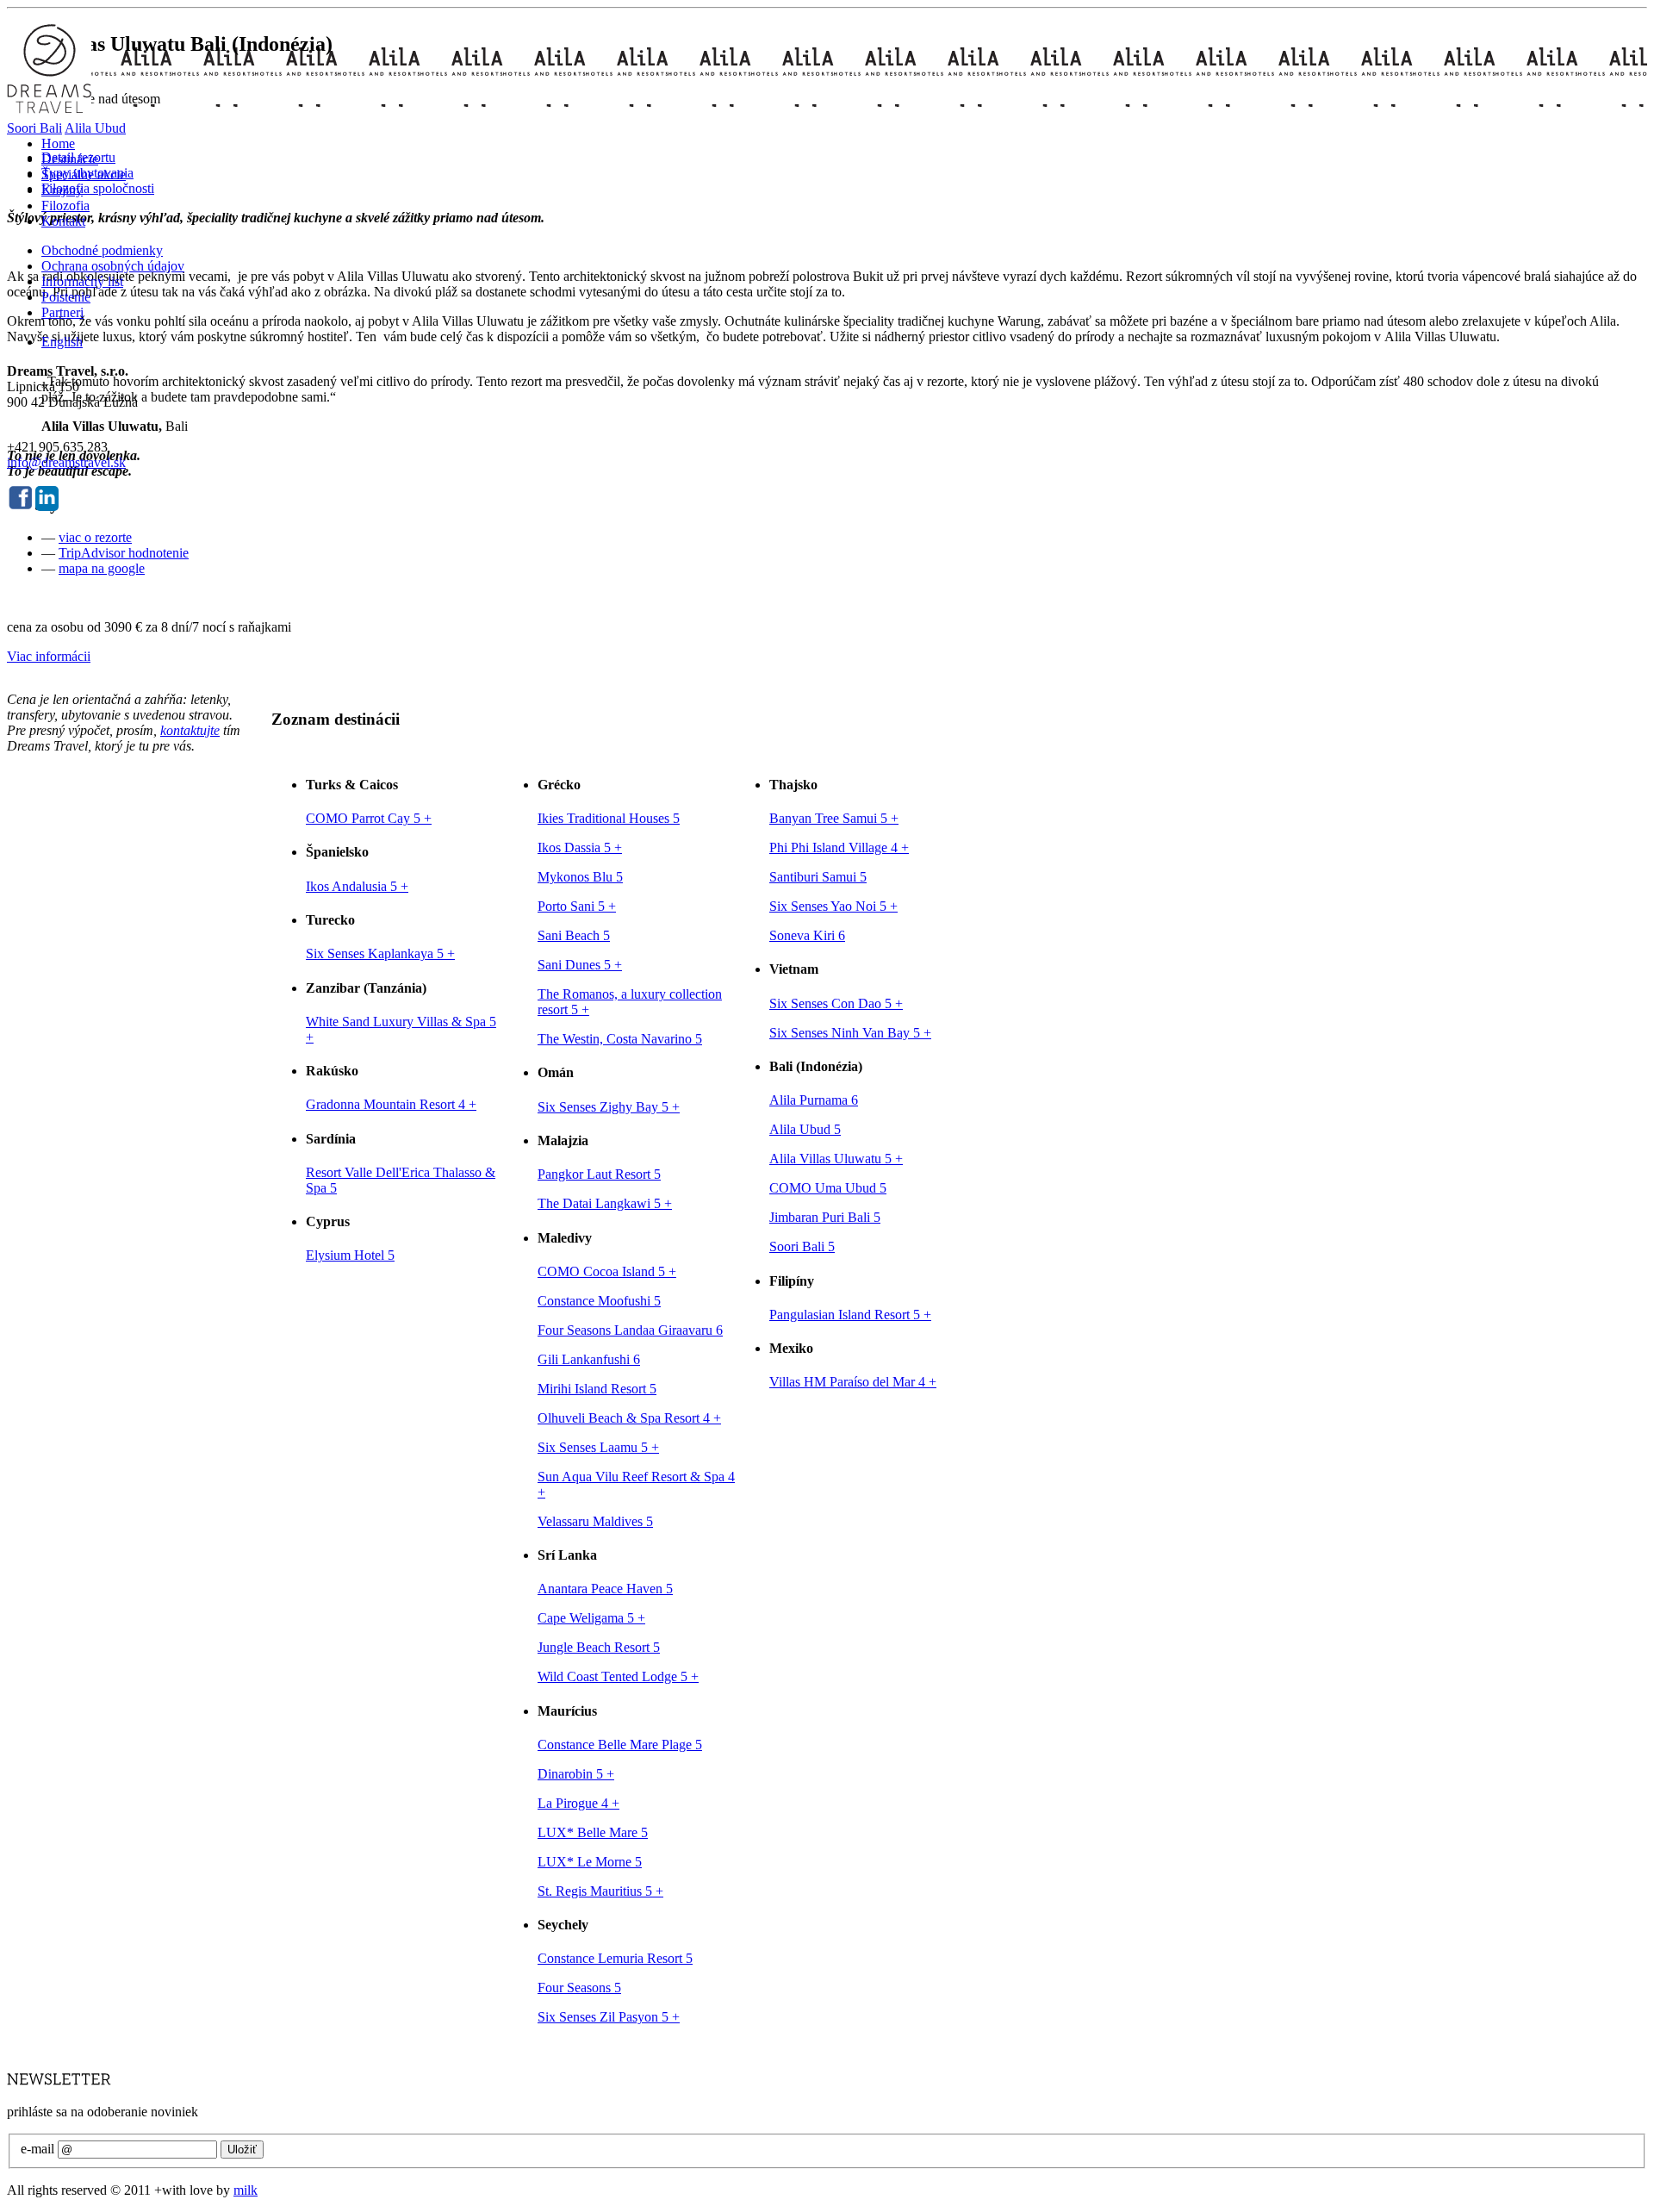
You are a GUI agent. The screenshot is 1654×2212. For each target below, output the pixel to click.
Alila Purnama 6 (814, 1100)
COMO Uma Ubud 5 (828, 1188)
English (62, 342)
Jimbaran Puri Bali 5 (825, 1217)
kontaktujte (190, 730)
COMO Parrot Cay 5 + (369, 818)
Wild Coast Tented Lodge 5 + (618, 1676)
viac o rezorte (95, 537)
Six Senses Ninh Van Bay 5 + (850, 1033)
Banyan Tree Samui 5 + (834, 818)
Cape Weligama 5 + (591, 1618)
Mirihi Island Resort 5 (597, 1389)
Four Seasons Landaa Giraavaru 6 (630, 1330)
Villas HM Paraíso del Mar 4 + (853, 1382)
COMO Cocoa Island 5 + (607, 1271)
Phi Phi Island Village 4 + (839, 847)
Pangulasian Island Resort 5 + (850, 1315)
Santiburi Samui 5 (818, 877)
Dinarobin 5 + (576, 1774)
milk (246, 2190)
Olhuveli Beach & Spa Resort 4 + (629, 1418)
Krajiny (62, 190)
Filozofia (65, 206)
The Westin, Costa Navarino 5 (620, 1039)
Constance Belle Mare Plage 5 (620, 1745)
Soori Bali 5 (802, 1246)
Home (58, 143)
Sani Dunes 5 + (580, 965)
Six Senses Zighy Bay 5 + (609, 1107)
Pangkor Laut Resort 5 (599, 1174)
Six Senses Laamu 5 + (598, 1447)
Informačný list (82, 281)
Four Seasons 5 (579, 1988)
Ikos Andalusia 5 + (357, 886)
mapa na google (102, 568)
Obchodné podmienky (102, 250)
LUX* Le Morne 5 (590, 1862)
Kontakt (63, 221)
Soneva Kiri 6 (807, 935)
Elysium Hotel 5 (350, 1255)
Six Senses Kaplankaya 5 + (380, 953)
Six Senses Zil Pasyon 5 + (609, 2017)
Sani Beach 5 (574, 935)
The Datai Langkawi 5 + (605, 1203)
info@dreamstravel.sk (66, 462)
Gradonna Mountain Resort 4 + (391, 1104)
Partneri (62, 312)
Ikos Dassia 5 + (580, 847)
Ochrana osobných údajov (113, 266)
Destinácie (70, 159)
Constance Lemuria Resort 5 (615, 1958)
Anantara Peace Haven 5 (605, 1589)
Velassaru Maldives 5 (595, 1521)
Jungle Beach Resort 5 (599, 1647)
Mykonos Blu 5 (580, 877)
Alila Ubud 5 (805, 1129)
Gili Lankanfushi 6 (589, 1359)
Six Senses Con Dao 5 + (836, 1003)
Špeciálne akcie (84, 174)
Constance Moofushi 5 (599, 1301)
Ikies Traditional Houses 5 (609, 818)
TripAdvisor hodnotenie (124, 553)
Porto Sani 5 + (577, 906)
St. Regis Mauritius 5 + (600, 1891)
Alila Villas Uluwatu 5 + (836, 1159)
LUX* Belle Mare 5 (593, 1832)
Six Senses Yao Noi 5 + (833, 906)
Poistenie (66, 297)
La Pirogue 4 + (578, 1803)
